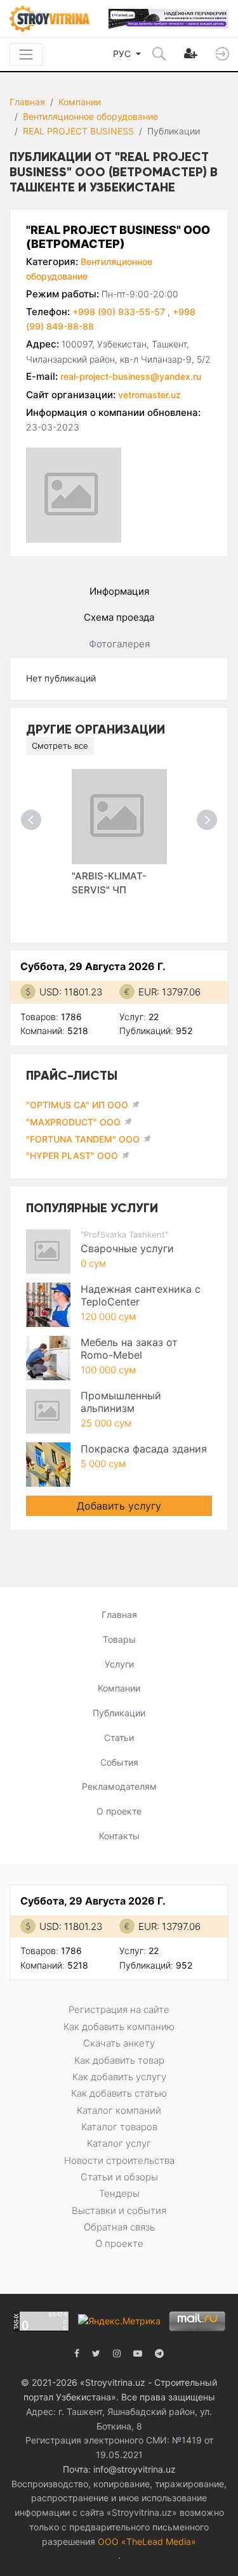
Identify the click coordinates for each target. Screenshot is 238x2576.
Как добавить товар (119, 2060)
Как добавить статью (119, 2093)
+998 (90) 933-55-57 (120, 312)
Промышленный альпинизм (121, 1402)
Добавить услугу (119, 1506)
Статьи (119, 1738)
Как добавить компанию (119, 2027)
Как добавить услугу (119, 2077)
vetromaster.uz (149, 395)
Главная (27, 102)
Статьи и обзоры (119, 2177)
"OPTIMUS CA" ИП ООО (77, 1105)
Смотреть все (60, 746)
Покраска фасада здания (144, 1449)
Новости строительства (119, 2160)
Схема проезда (119, 617)
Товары (119, 1639)
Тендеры (119, 2193)
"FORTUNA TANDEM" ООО (83, 1139)
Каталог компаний (119, 2110)
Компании (80, 102)
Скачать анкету (119, 2043)
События (119, 1762)
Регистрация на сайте (119, 2010)
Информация (119, 591)
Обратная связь (119, 2227)
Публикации (119, 1713)
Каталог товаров (119, 2127)
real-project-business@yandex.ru (131, 376)
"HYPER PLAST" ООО (72, 1155)
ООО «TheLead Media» (147, 2541)
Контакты (119, 1836)
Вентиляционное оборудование (90, 116)
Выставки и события (119, 2210)
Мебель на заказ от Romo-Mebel (129, 1349)
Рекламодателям (119, 1786)
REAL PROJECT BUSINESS (78, 131)
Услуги (119, 1664)
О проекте (119, 1811)
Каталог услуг (119, 2143)
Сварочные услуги (127, 1248)
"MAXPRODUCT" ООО (73, 1122)
